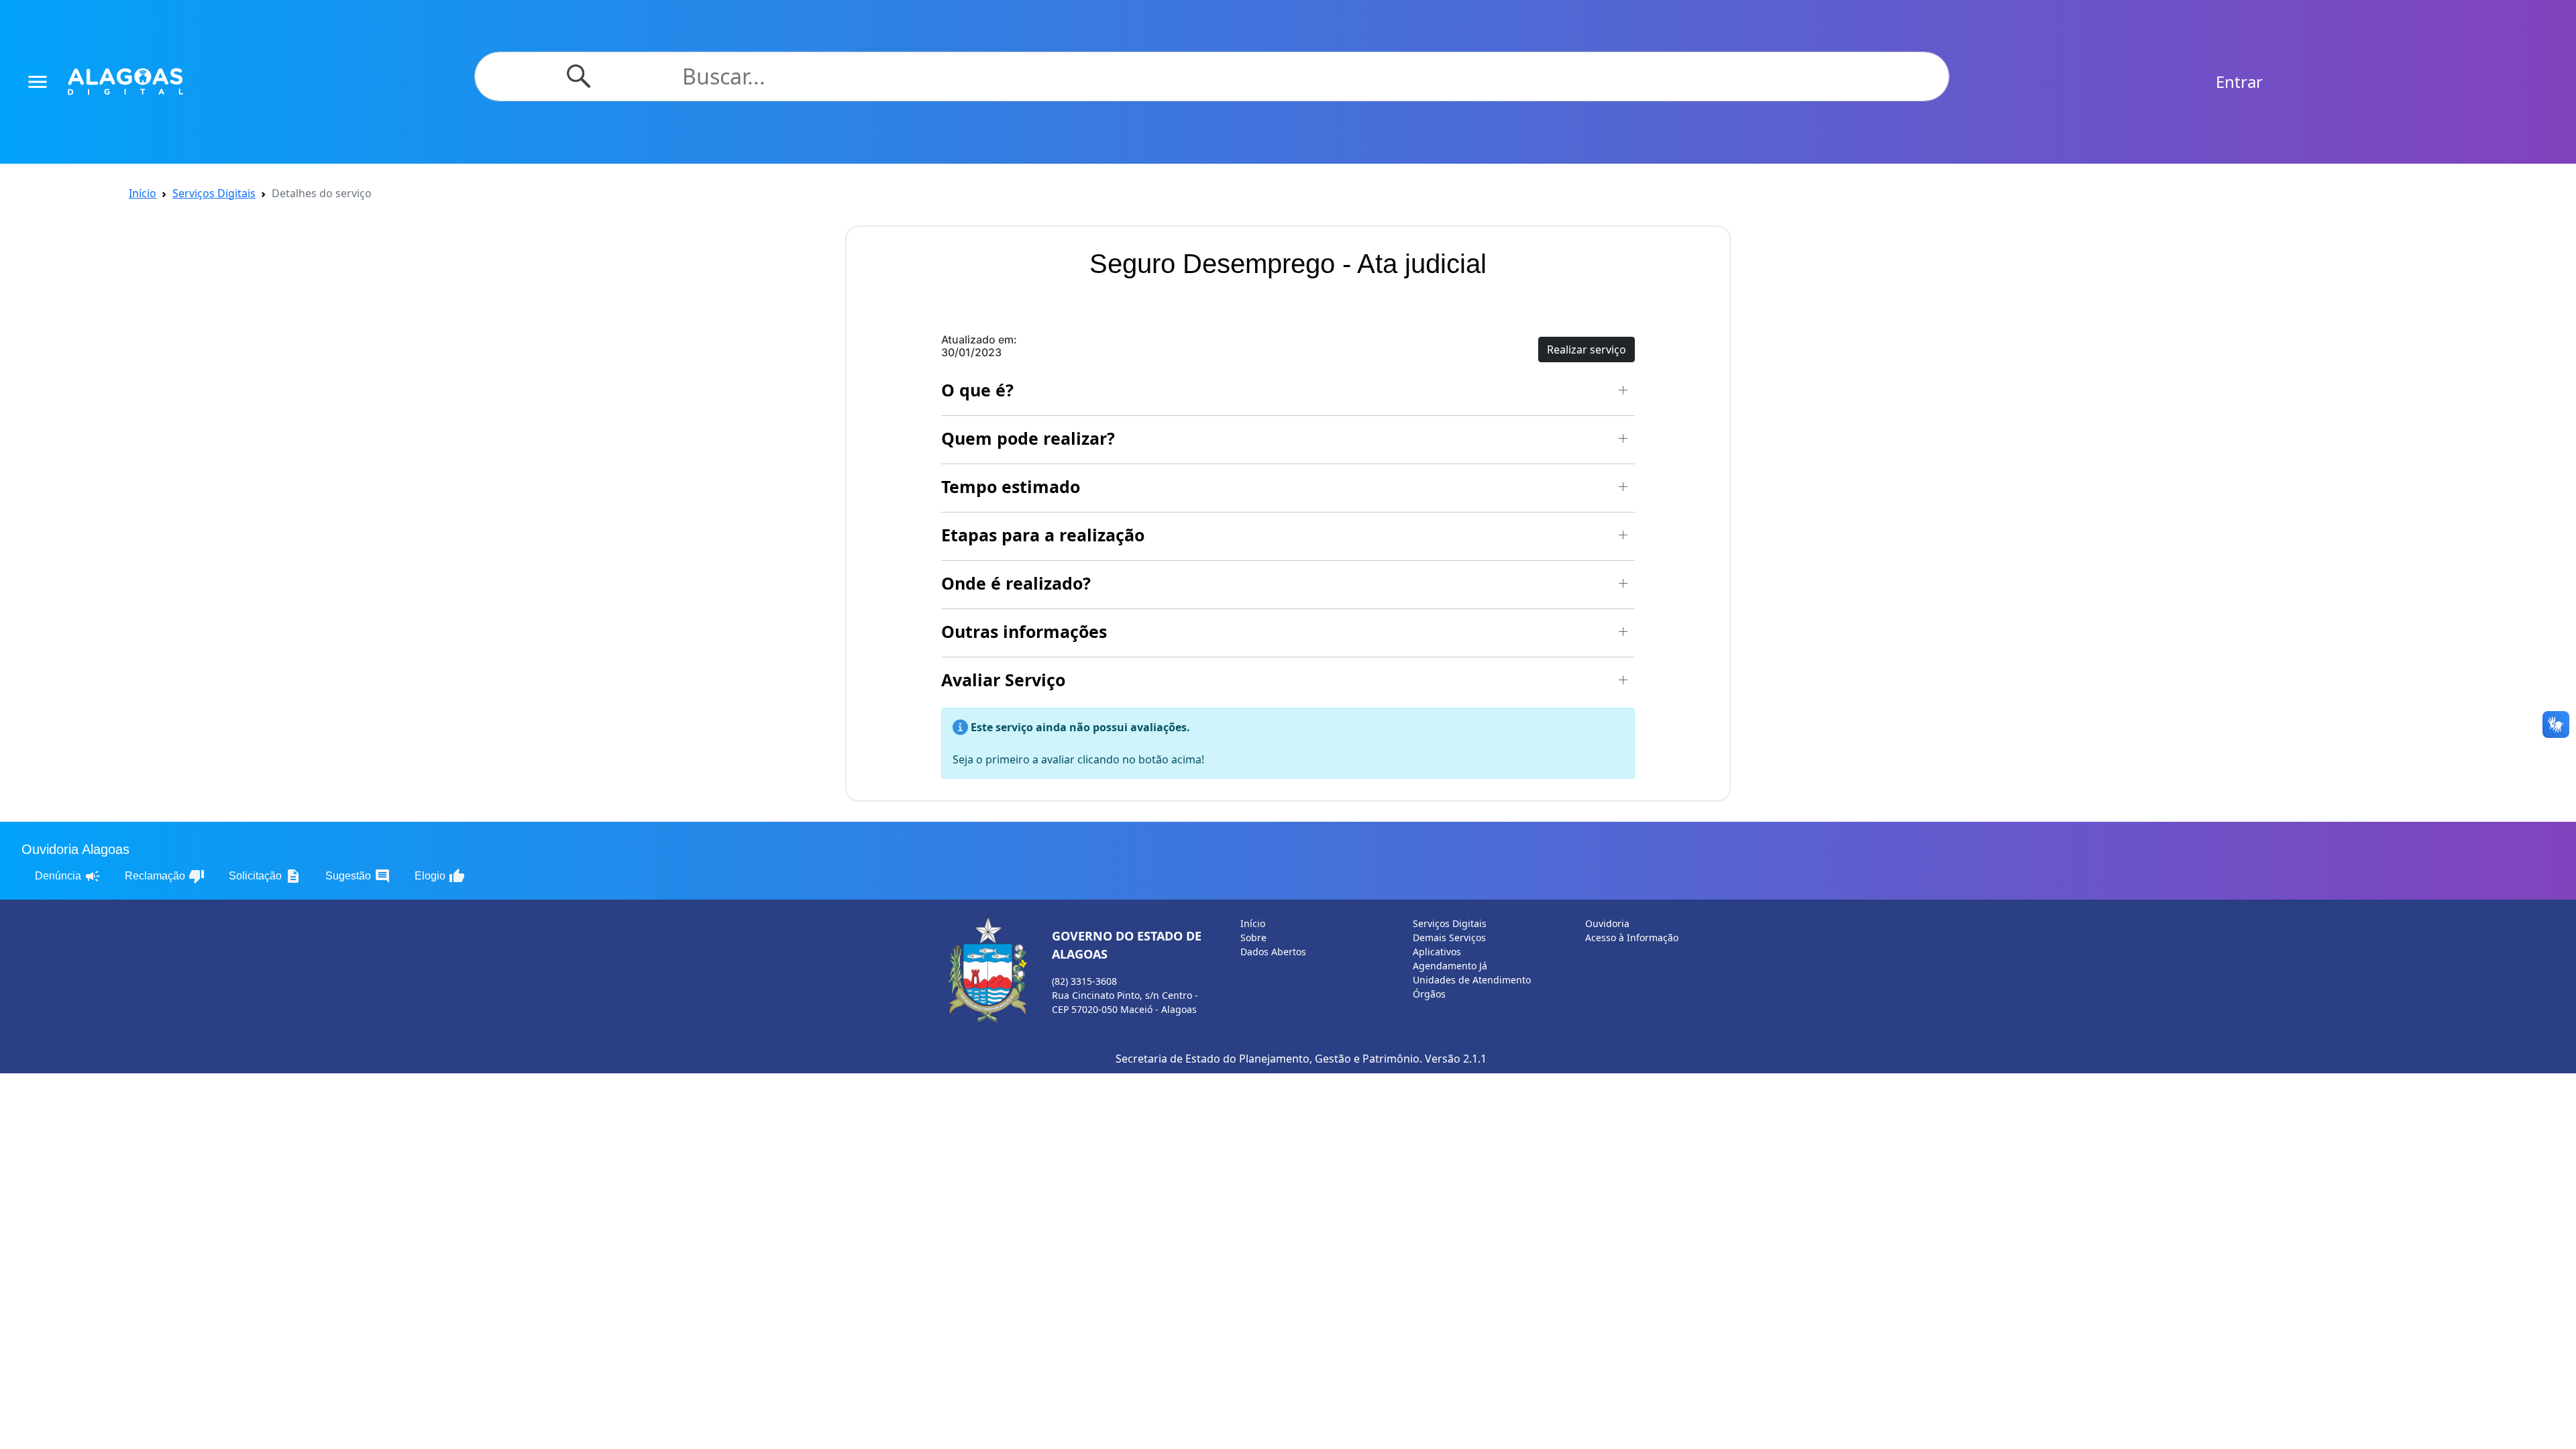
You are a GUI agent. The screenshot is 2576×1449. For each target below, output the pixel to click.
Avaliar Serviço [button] (1003, 680)
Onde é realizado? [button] (1016, 583)
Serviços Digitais (214, 193)
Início (143, 193)
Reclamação (165, 876)
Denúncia (68, 876)
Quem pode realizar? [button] (1028, 438)
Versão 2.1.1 (1456, 1059)
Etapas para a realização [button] (1043, 535)
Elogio (440, 876)
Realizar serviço (1587, 350)
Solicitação (265, 876)
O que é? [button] (977, 390)
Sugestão (358, 876)
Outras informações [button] (1024, 631)
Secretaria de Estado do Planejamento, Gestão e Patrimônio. (1269, 1059)
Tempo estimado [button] (1011, 486)
